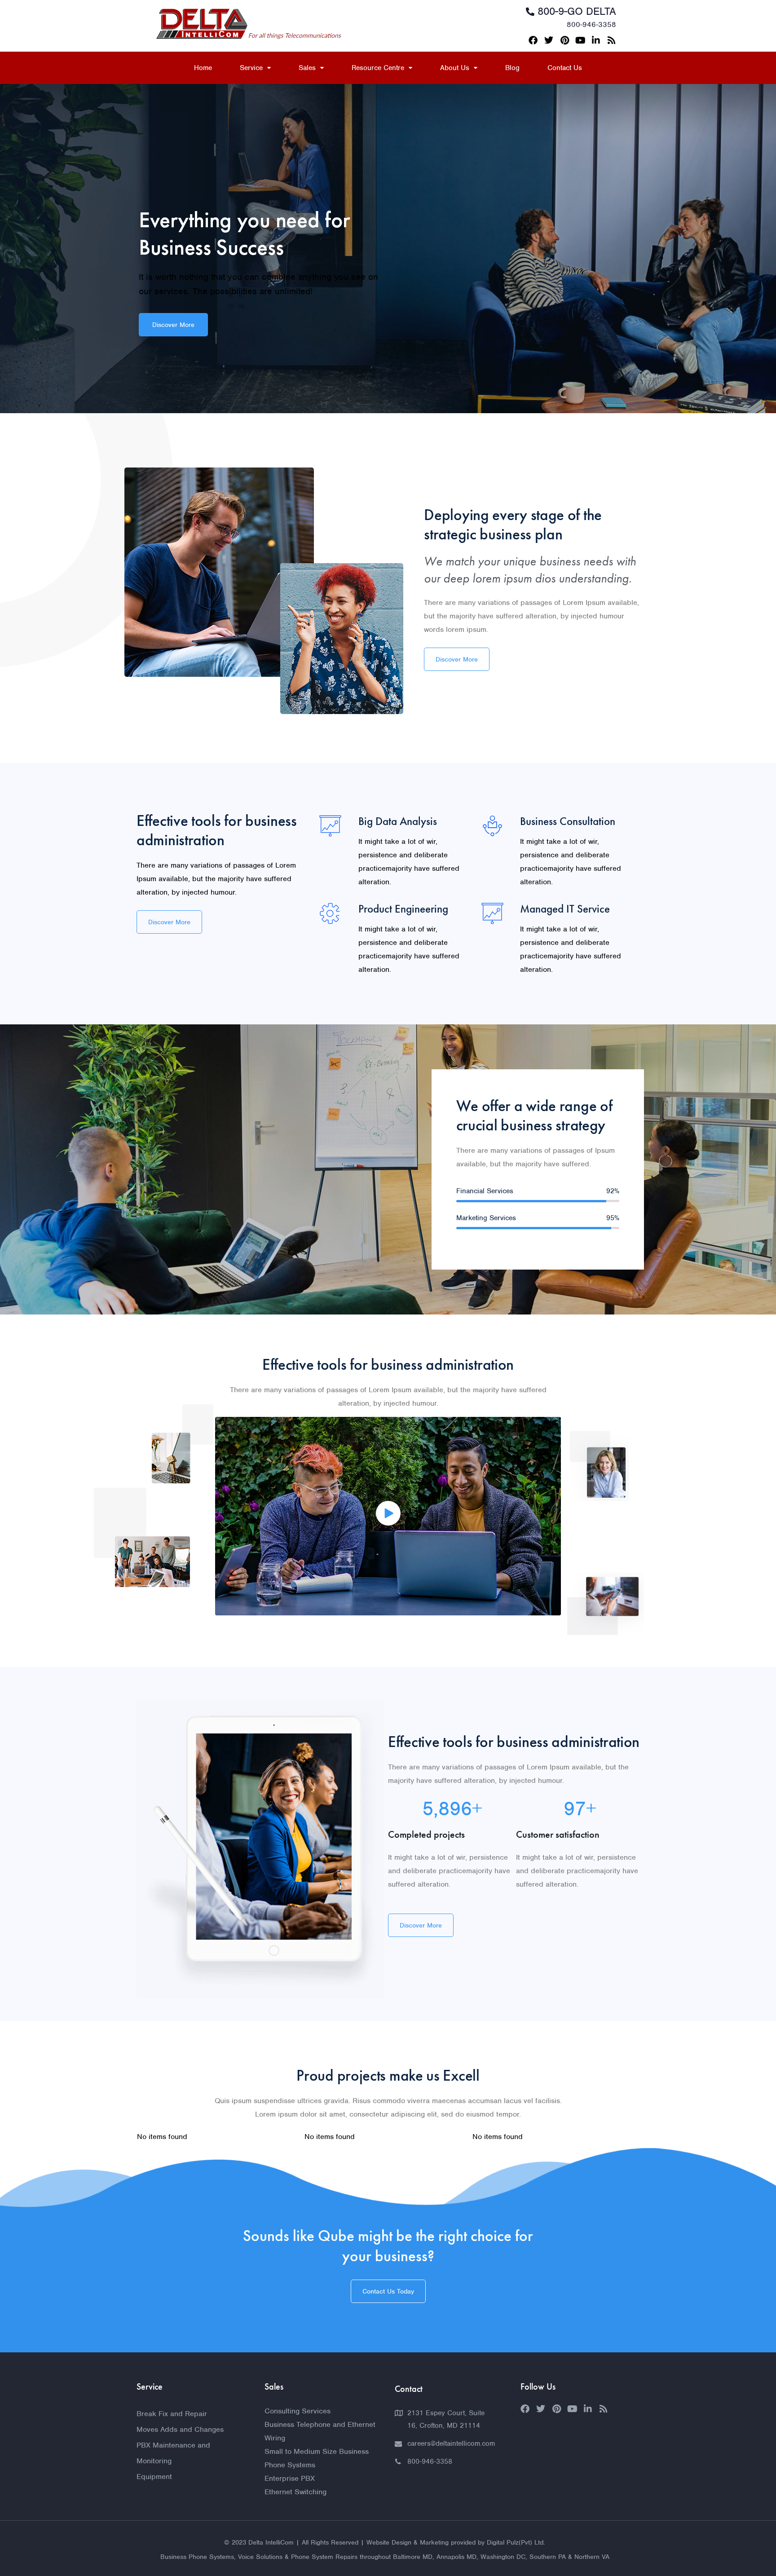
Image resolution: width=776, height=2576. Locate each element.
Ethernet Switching (295, 2492)
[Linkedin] (596, 40)
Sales (307, 68)
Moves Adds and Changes (180, 2429)
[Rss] (612, 40)
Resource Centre (378, 68)
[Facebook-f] (533, 40)
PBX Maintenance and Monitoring (173, 2453)
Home (203, 68)
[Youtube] (580, 40)
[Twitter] (549, 40)
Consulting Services (298, 2411)
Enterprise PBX (290, 2478)
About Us (455, 68)
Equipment (154, 2477)
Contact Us (565, 68)
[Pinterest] (564, 40)
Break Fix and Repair (172, 2414)
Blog (512, 68)
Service (251, 68)
